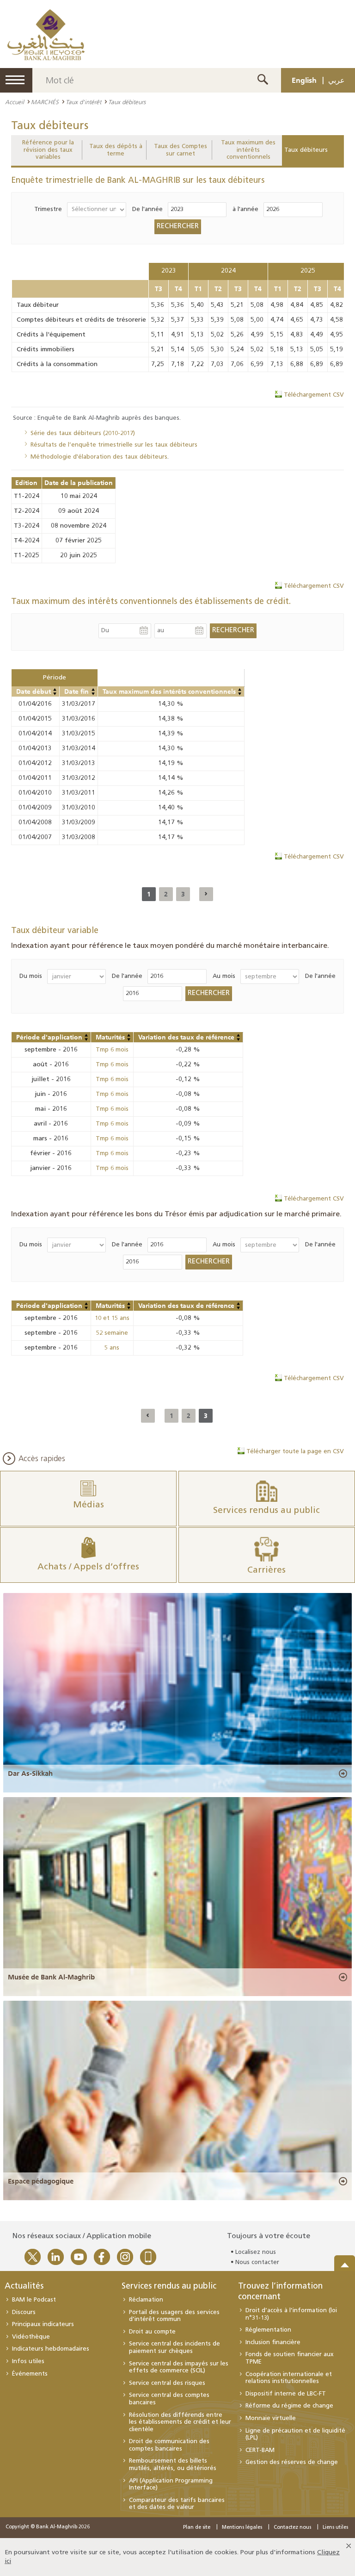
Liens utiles (335, 2528)
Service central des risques (167, 2383)
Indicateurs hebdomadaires (51, 2349)
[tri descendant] (55, 694)
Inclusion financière (273, 2343)
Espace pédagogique (41, 2181)
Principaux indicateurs (43, 2324)
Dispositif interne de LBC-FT (286, 2394)
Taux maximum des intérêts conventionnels (248, 150)
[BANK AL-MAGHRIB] (46, 34)
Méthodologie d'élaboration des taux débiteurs (99, 457)
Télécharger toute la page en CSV (295, 1452)
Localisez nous (256, 2252)
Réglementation (268, 2330)
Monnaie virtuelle (271, 2418)
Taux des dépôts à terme (116, 150)
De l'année (147, 209)
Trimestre (48, 209)
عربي (337, 80)
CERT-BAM (260, 2450)
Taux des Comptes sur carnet (181, 150)
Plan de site (197, 2528)
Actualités (24, 2287)
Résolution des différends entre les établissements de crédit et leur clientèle (180, 2422)
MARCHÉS (45, 102)
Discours (24, 2312)
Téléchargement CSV (314, 395)
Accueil (15, 102)
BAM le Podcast (34, 2300)
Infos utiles (28, 2361)
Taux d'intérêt (83, 102)
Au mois (224, 976)
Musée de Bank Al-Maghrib (51, 1977)
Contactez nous (292, 2528)
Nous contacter (257, 2262)
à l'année (245, 209)
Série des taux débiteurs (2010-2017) (83, 433)
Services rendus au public (169, 2287)
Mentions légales (242, 2528)
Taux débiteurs (306, 150)
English (304, 80)
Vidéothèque (31, 2337)
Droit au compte (152, 2332)
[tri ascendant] (55, 690)
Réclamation (146, 2300)
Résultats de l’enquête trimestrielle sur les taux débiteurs (114, 445)
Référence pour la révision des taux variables (48, 150)
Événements (30, 2374)
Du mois (31, 976)
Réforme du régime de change (289, 2406)
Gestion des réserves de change (292, 2462)
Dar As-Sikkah (30, 1773)
